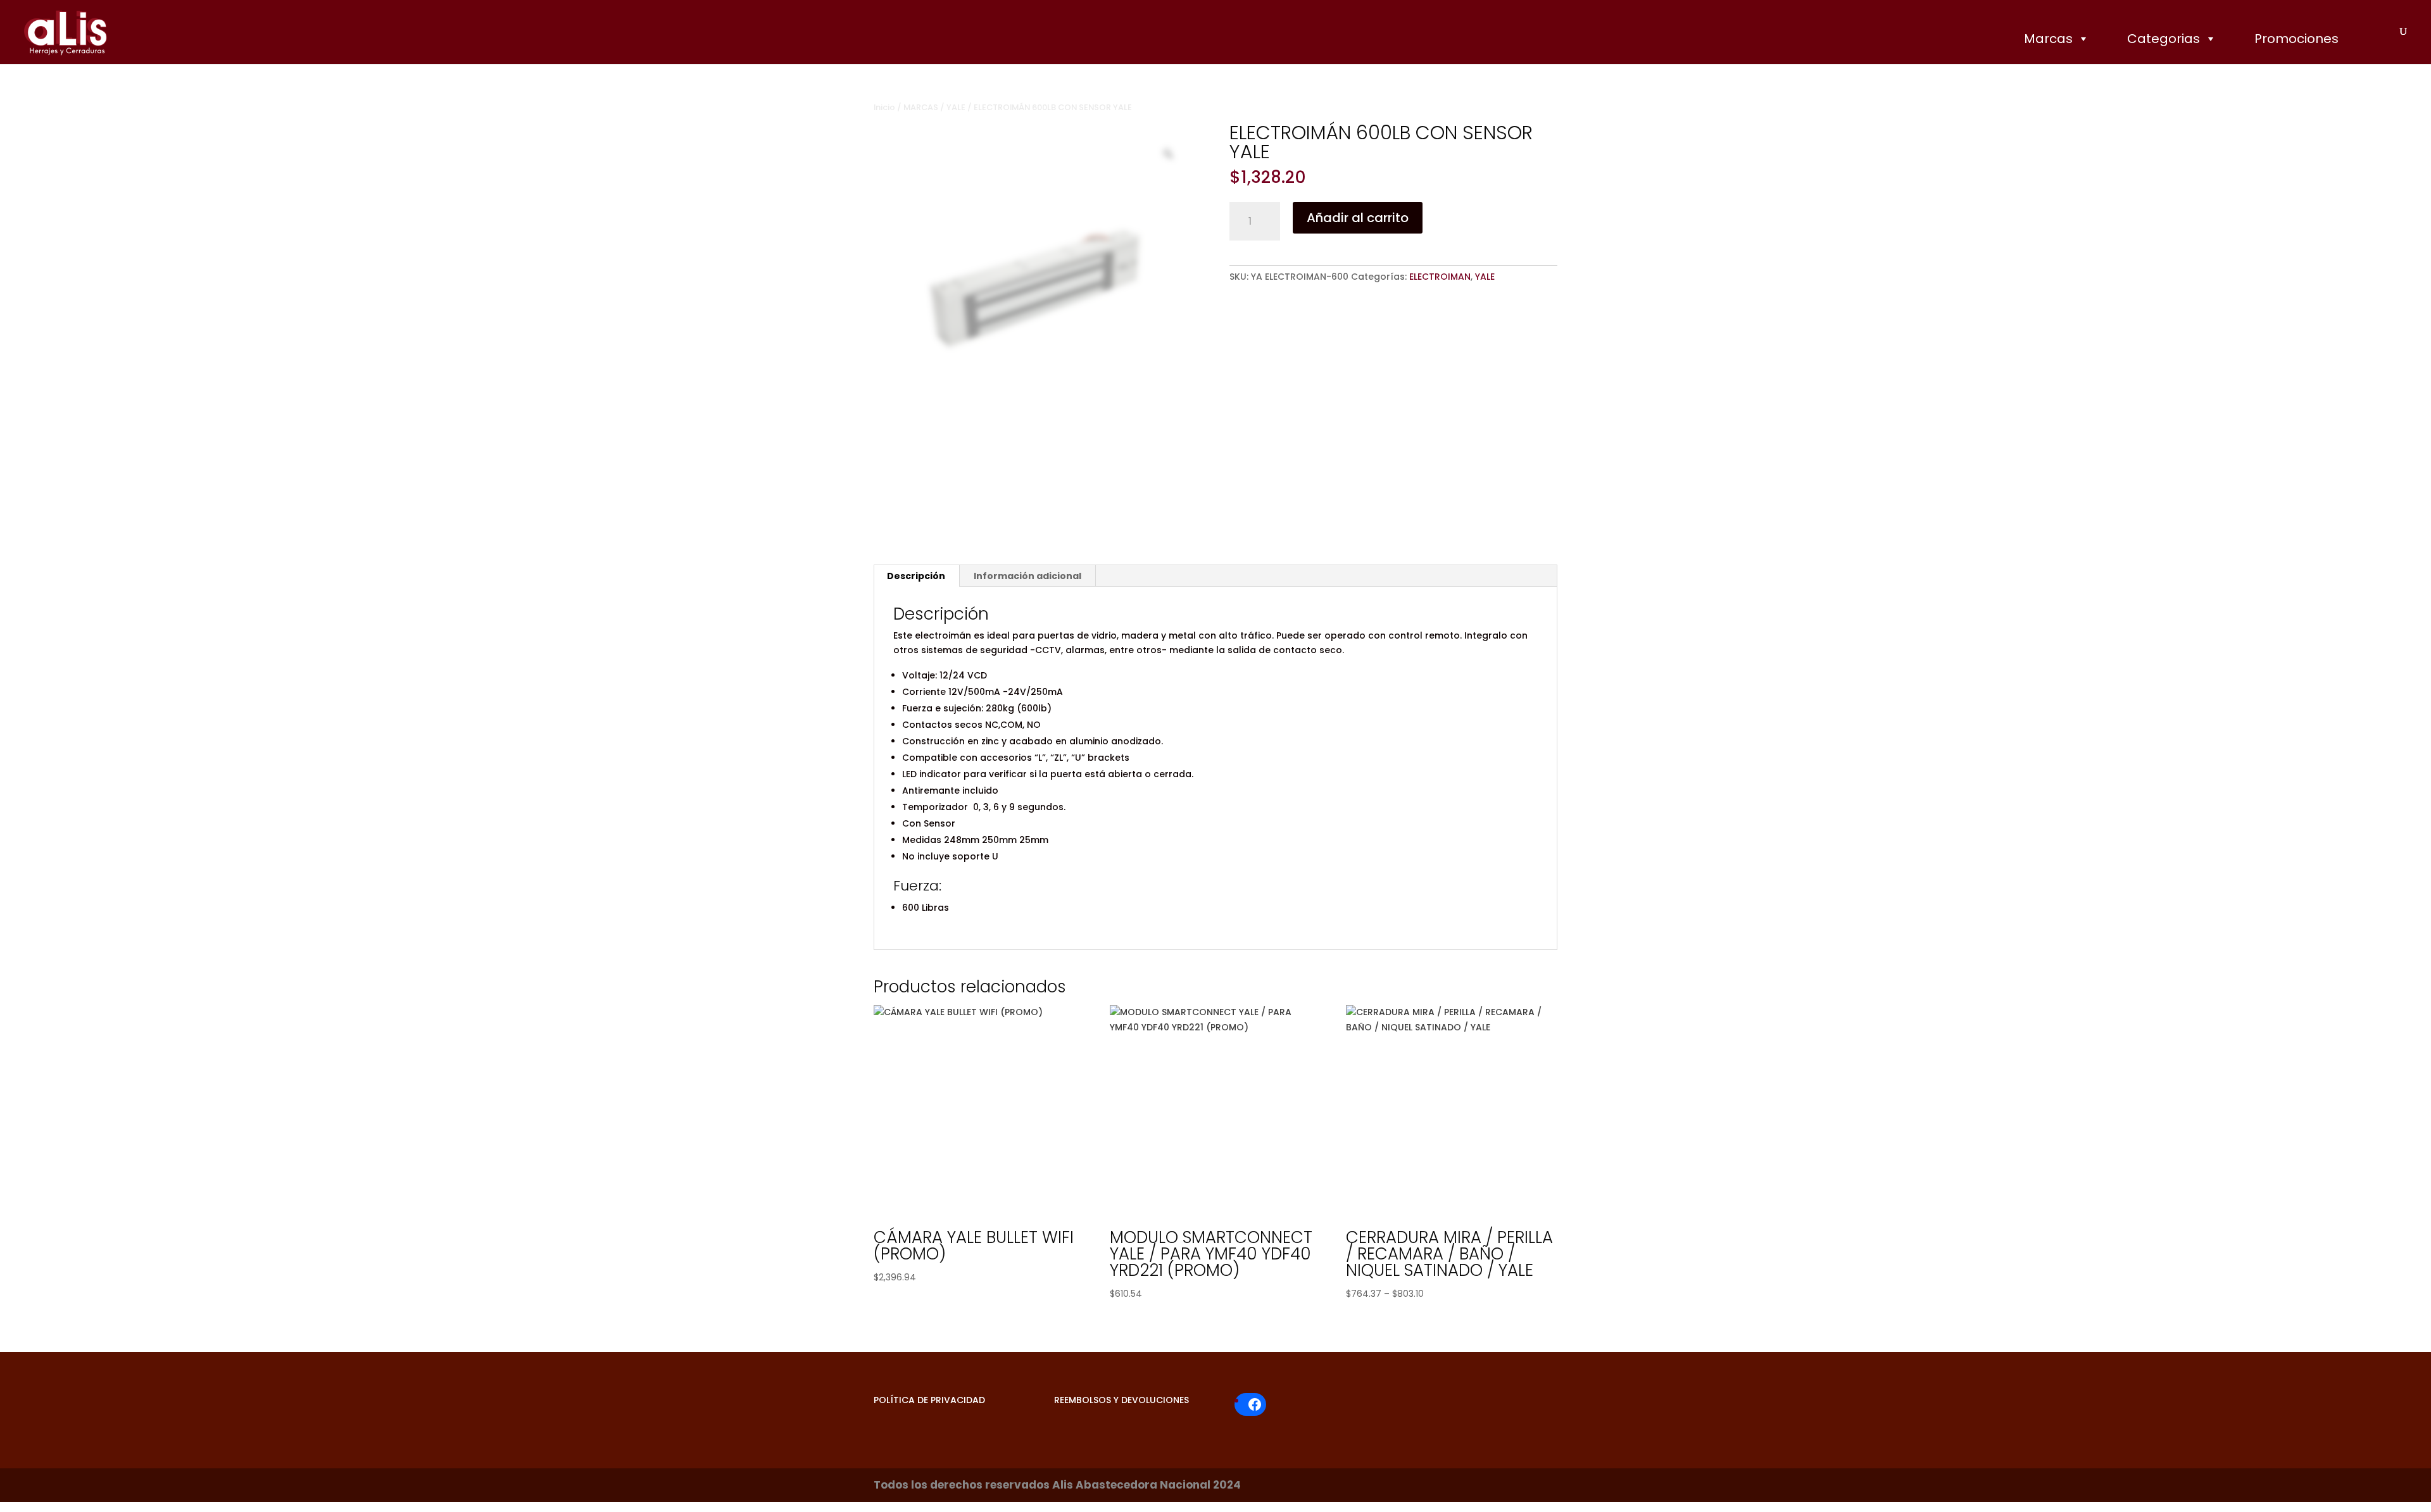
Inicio (884, 107)
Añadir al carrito (1358, 218)
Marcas (2048, 39)
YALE (956, 107)
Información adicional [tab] (1027, 576)
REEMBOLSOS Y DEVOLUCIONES (1121, 1400)
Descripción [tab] (916, 576)
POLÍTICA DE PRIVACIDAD (929, 1400)
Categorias (2164, 39)
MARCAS (921, 107)
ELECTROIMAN (1440, 277)
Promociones (2296, 39)
